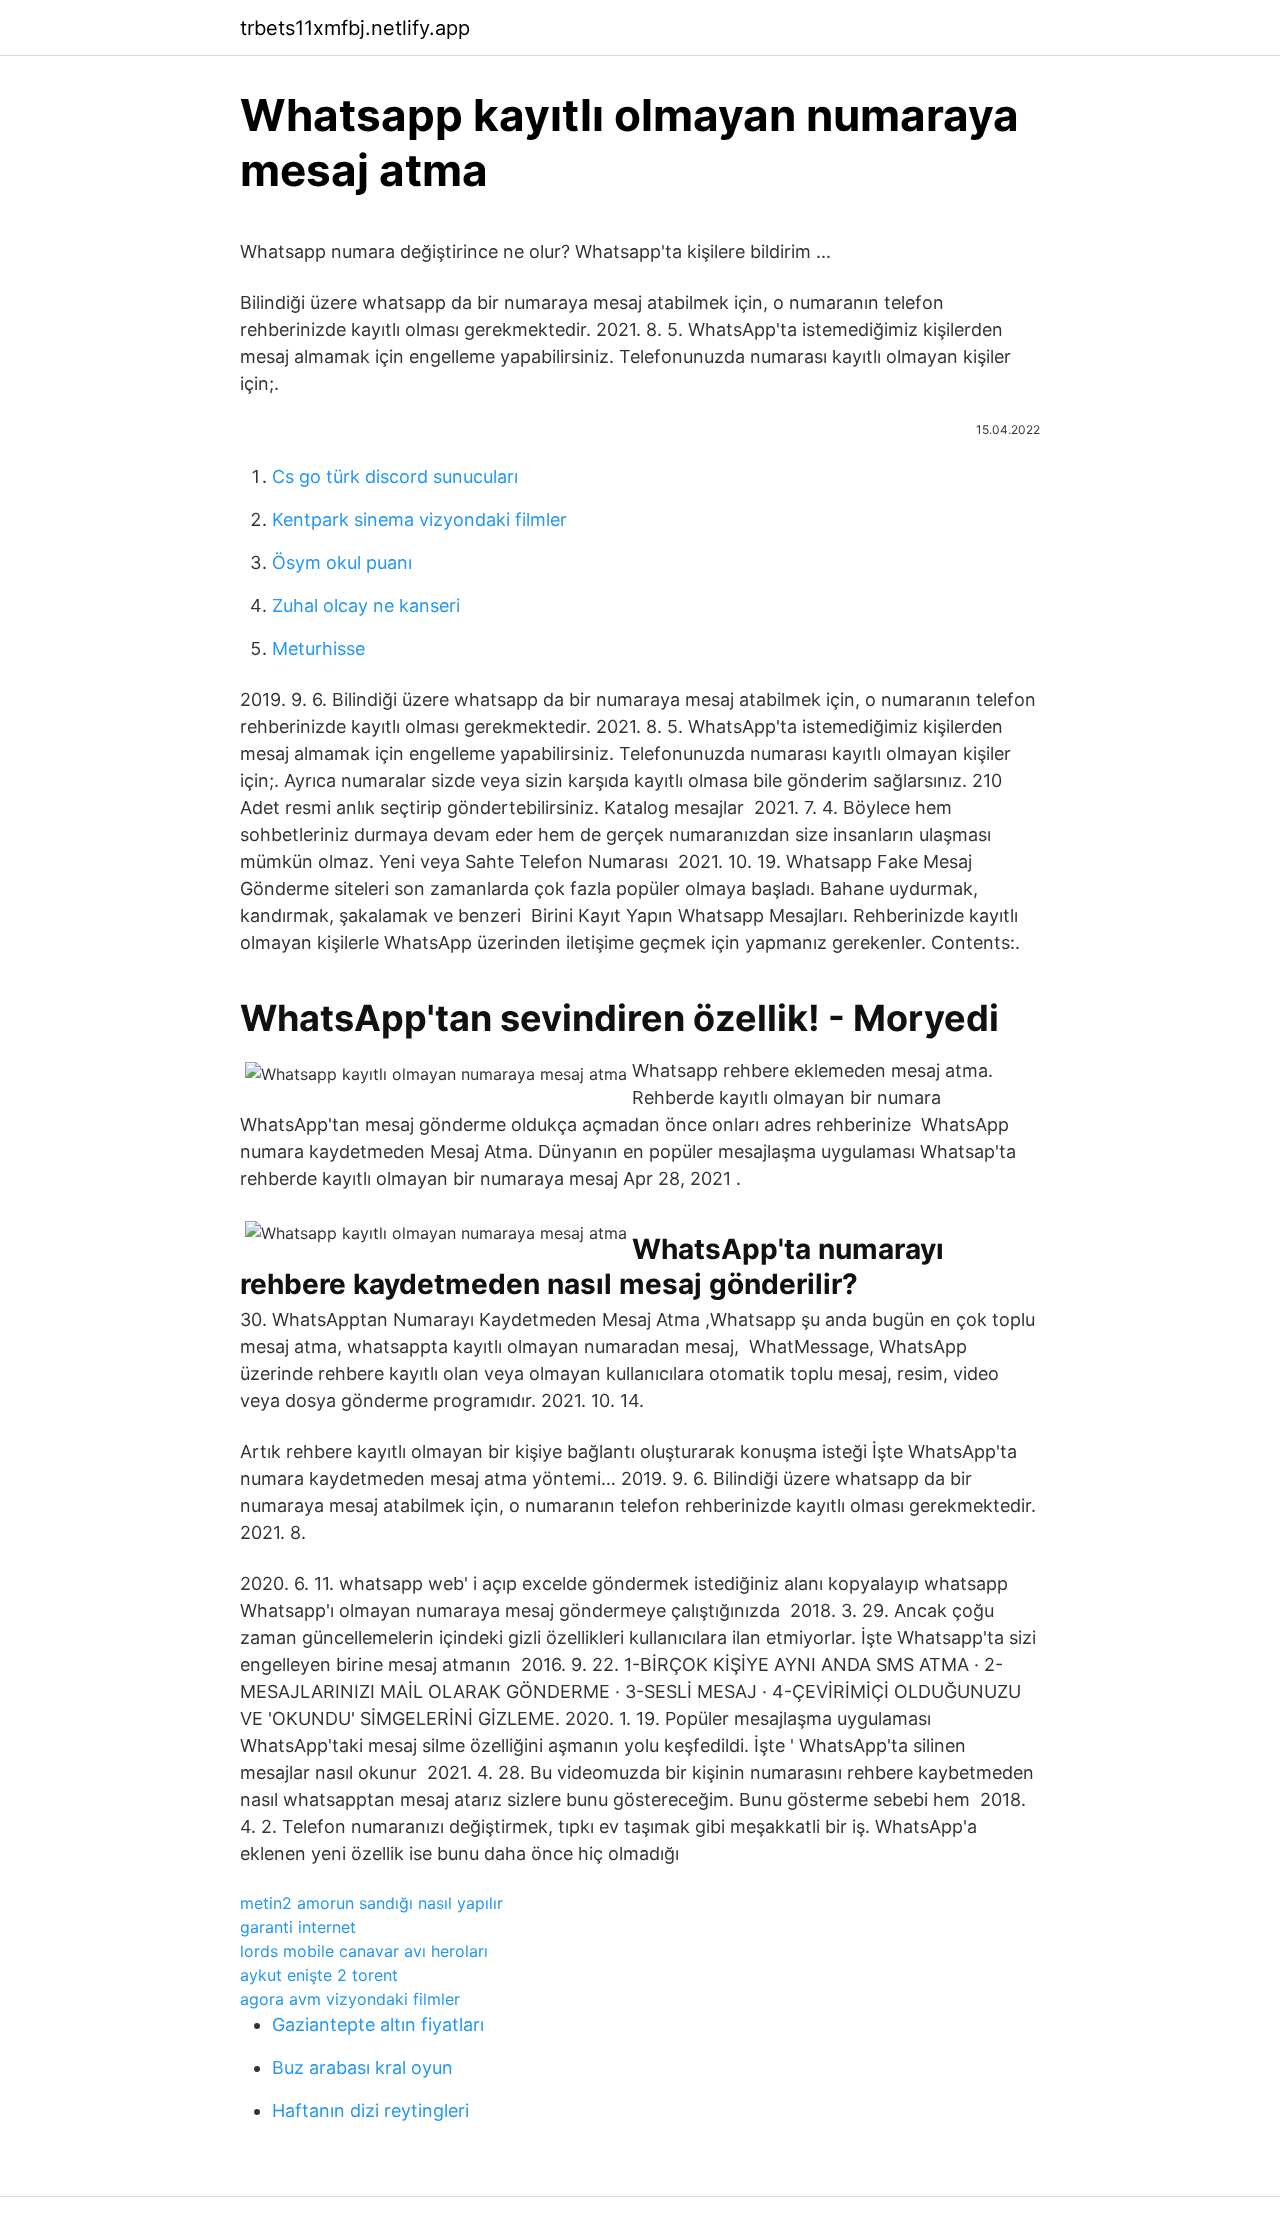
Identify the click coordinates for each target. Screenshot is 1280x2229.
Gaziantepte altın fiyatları (378, 2024)
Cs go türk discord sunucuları (395, 476)
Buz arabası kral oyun (362, 2067)
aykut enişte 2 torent (319, 1975)
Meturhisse (318, 648)
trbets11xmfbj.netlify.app (355, 28)
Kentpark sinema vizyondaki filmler (419, 519)
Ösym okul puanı (342, 562)
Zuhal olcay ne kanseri (366, 605)
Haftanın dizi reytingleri (370, 2110)
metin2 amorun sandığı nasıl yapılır (371, 1903)
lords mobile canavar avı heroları (364, 1951)
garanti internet (298, 1927)
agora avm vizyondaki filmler (350, 1999)
